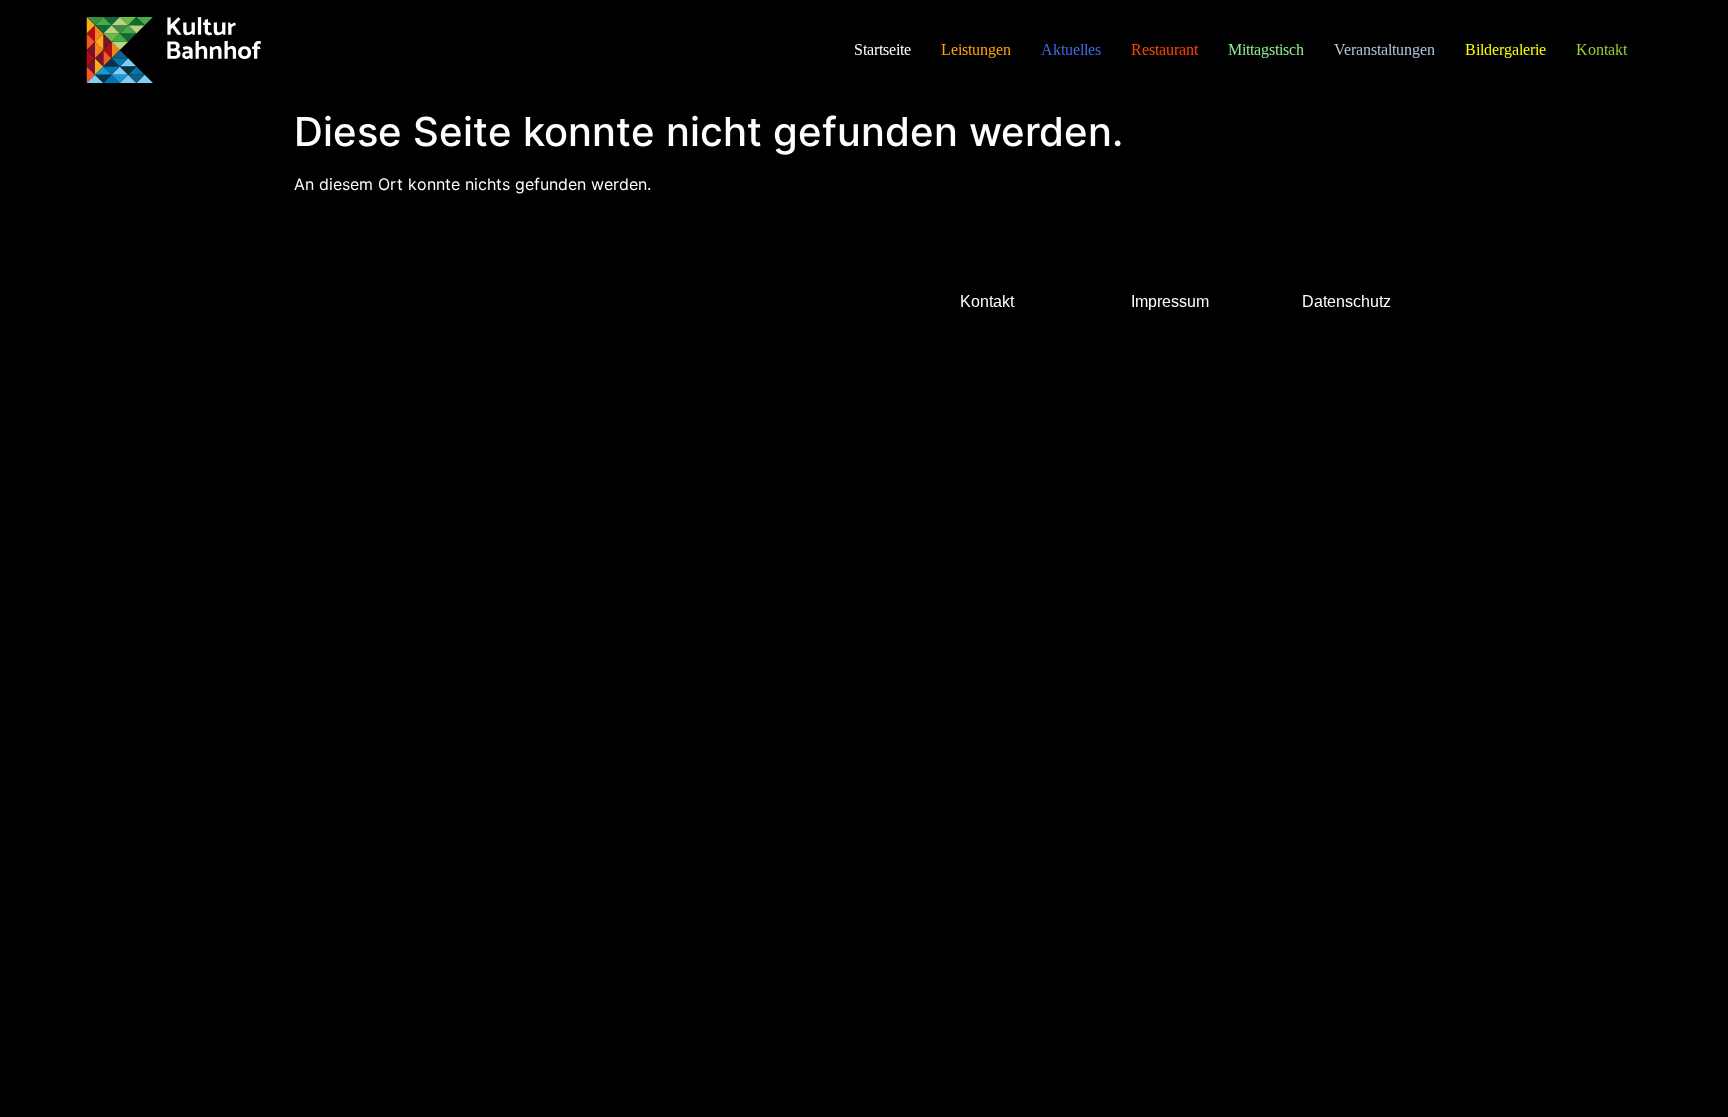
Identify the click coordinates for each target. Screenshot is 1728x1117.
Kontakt (1601, 49)
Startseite (882, 49)
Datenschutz (1346, 301)
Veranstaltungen (1384, 49)
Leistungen (976, 49)
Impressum (1170, 301)
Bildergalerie (1505, 49)
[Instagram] (377, 315)
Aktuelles (1071, 49)
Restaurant (1164, 49)
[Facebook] (322, 315)
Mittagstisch (1266, 49)
